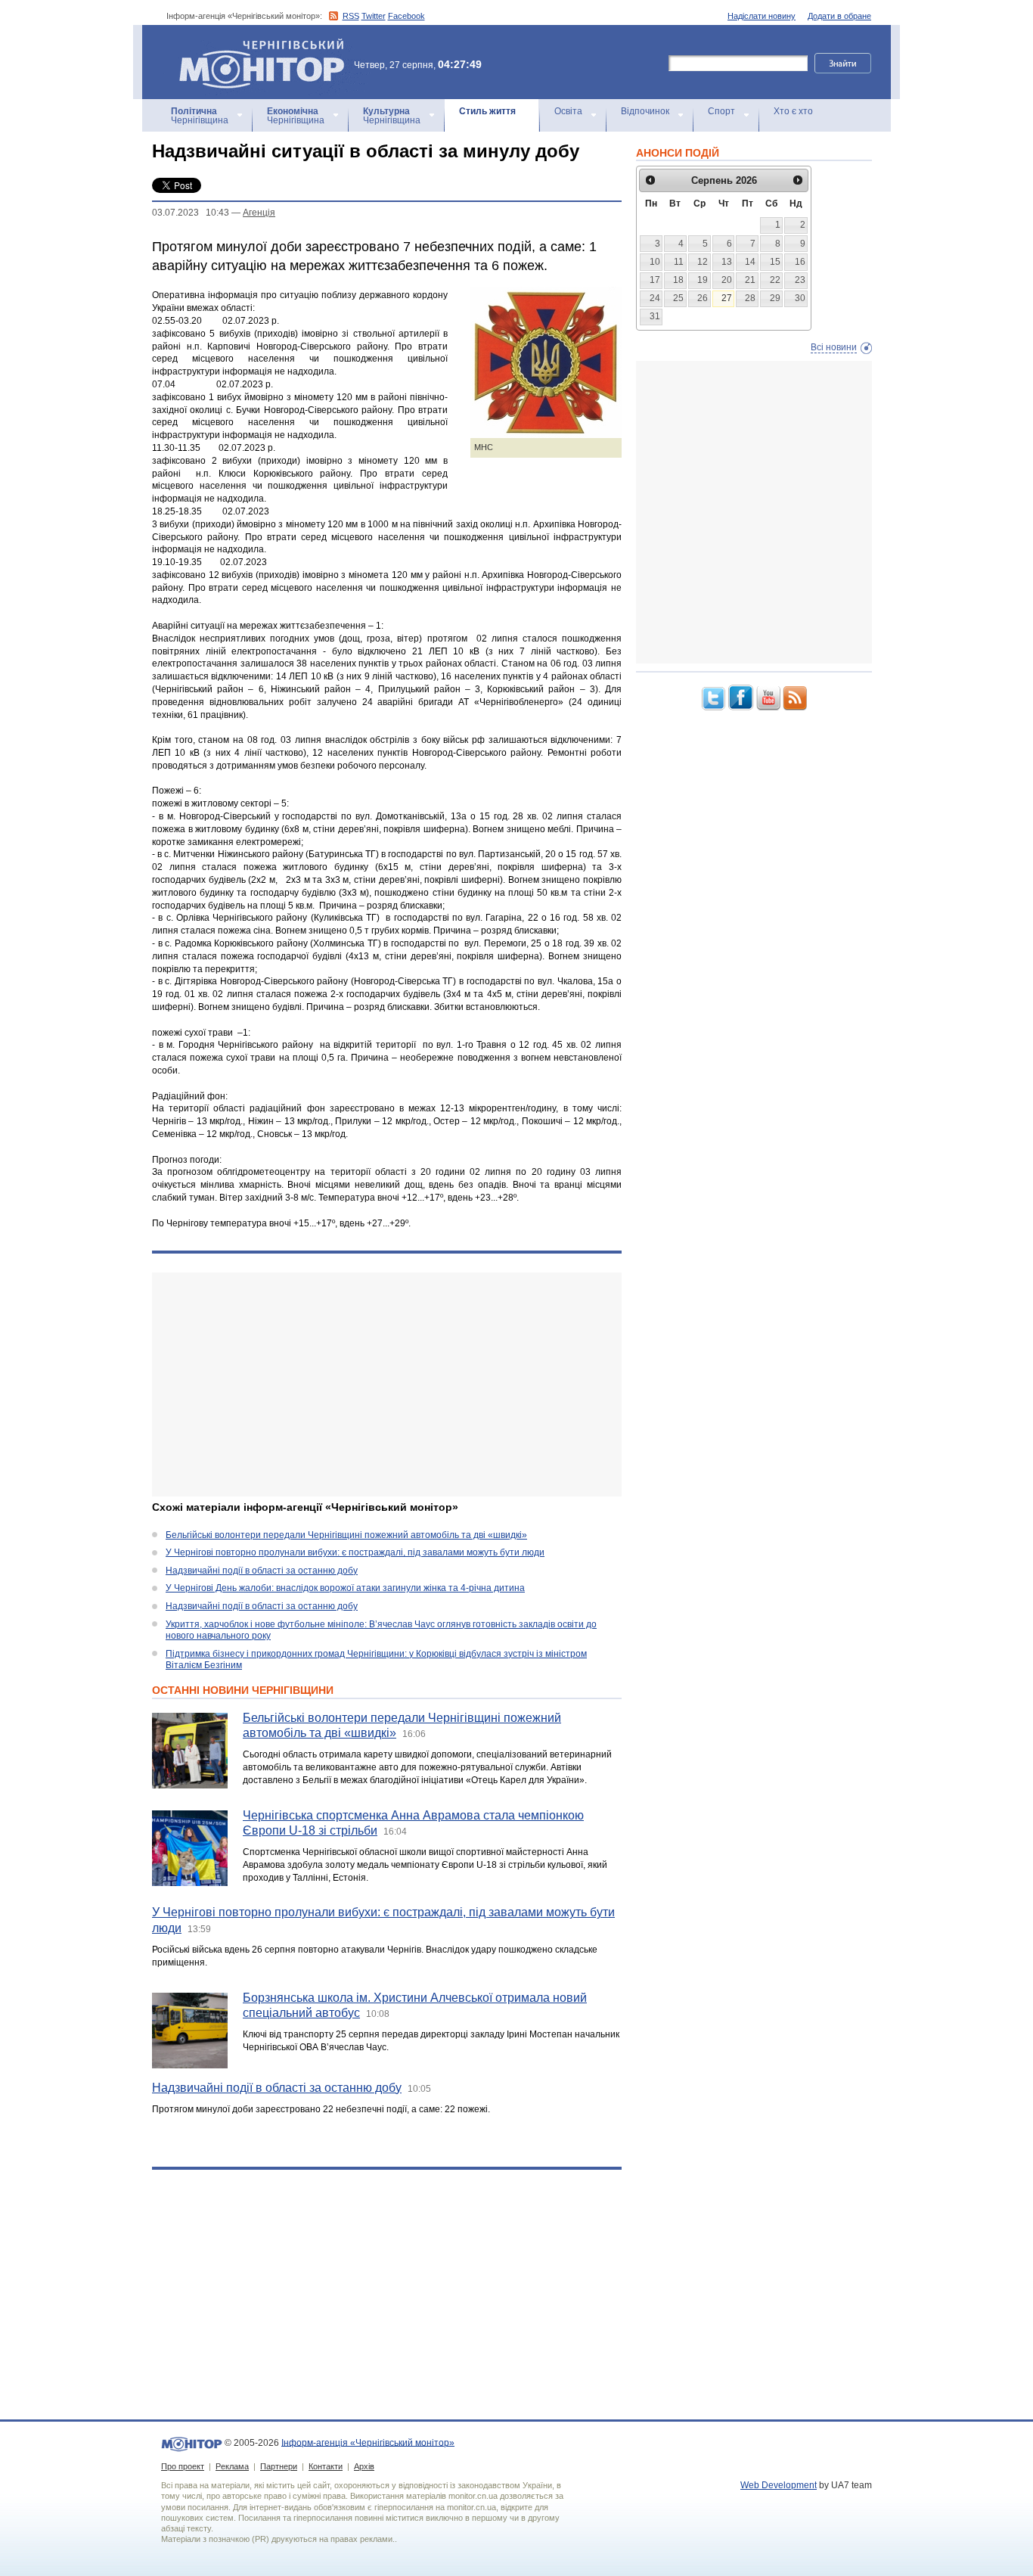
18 (678, 280)
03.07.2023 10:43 (191, 213)
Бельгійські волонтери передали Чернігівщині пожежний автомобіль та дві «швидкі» (346, 1535)
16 (800, 262)
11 (679, 262)
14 (750, 262)
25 (678, 298)
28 (750, 298)
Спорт (721, 111)
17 (655, 280)
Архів (364, 2466)
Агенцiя (259, 213)
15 (775, 262)
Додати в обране (839, 16)
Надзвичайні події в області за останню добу (262, 1571)
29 (775, 298)
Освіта (568, 111)
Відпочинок (645, 111)
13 (727, 262)
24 (655, 298)
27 (727, 298)
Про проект (183, 2466)
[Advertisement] (387, 1384)
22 (775, 280)
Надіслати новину (762, 16)
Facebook (406, 16)
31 (655, 316)
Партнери (279, 2466)
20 (727, 280)
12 (703, 262)
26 (703, 298)
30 (800, 298)
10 (655, 262)
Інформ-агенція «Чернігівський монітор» (254, 45)
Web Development (779, 2485)
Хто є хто (793, 111)
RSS (351, 16)
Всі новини (834, 347)
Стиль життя (487, 111)
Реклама (232, 2466)
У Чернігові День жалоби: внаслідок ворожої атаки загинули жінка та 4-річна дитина (345, 1588)
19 (703, 280)
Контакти (326, 2466)
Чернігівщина (200, 116)
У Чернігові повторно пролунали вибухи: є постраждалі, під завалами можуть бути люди (355, 1552)
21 (750, 280)
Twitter (374, 16)
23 (800, 280)
